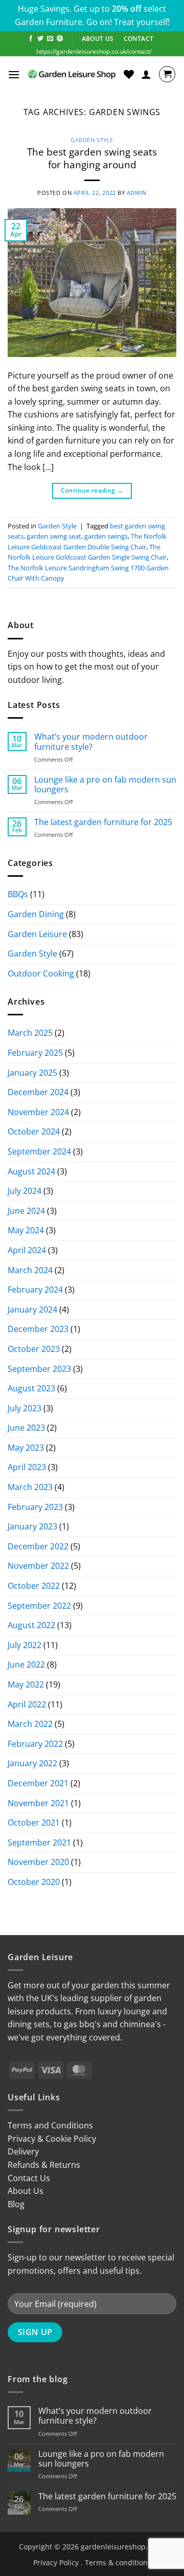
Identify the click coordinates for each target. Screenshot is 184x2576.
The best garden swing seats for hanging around (92, 158)
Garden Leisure (37, 934)
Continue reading (92, 490)
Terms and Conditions (50, 2125)
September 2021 (39, 1842)
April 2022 (27, 1704)
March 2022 (30, 1724)
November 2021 (38, 1803)
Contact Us (29, 2178)
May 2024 (26, 1230)
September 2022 (39, 1606)
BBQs (18, 894)
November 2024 (38, 1112)
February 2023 (35, 1507)
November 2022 (38, 1566)
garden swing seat (54, 536)
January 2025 (32, 1073)
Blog (16, 2204)
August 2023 (31, 1388)
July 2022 (25, 1645)
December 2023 (38, 1329)
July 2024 (25, 1191)
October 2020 (34, 1882)
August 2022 (31, 1625)
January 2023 (32, 1526)
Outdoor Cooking (41, 973)
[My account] (146, 74)
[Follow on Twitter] (40, 39)
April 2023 (27, 1467)
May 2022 (26, 1684)
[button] (14, 74)
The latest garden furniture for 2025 (103, 822)
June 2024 (26, 1211)
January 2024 (32, 1309)
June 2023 (26, 1428)
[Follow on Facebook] (31, 39)
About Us (26, 2191)
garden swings (106, 536)
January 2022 (32, 1763)
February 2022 (35, 1744)
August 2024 (31, 1171)
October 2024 (34, 1131)
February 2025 (35, 1053)
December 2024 (38, 1092)
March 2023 (30, 1487)
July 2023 (25, 1408)
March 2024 (30, 1270)
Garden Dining (36, 914)
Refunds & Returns (44, 2165)
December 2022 (38, 1546)
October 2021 (34, 1823)
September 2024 (39, 1151)
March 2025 (30, 1033)
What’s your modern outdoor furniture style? (91, 742)
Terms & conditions (118, 2562)
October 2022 (34, 1586)
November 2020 (38, 1862)
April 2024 (27, 1250)
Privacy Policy (56, 2562)
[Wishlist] (129, 74)
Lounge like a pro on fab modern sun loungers (105, 785)
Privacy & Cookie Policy (52, 2139)
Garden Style (92, 140)
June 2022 (26, 1664)
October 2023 (34, 1349)
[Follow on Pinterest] (60, 39)
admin (137, 193)
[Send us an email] (50, 39)
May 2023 (26, 1448)
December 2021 (38, 1783)
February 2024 (35, 1290)
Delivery (23, 2151)
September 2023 (39, 1369)
